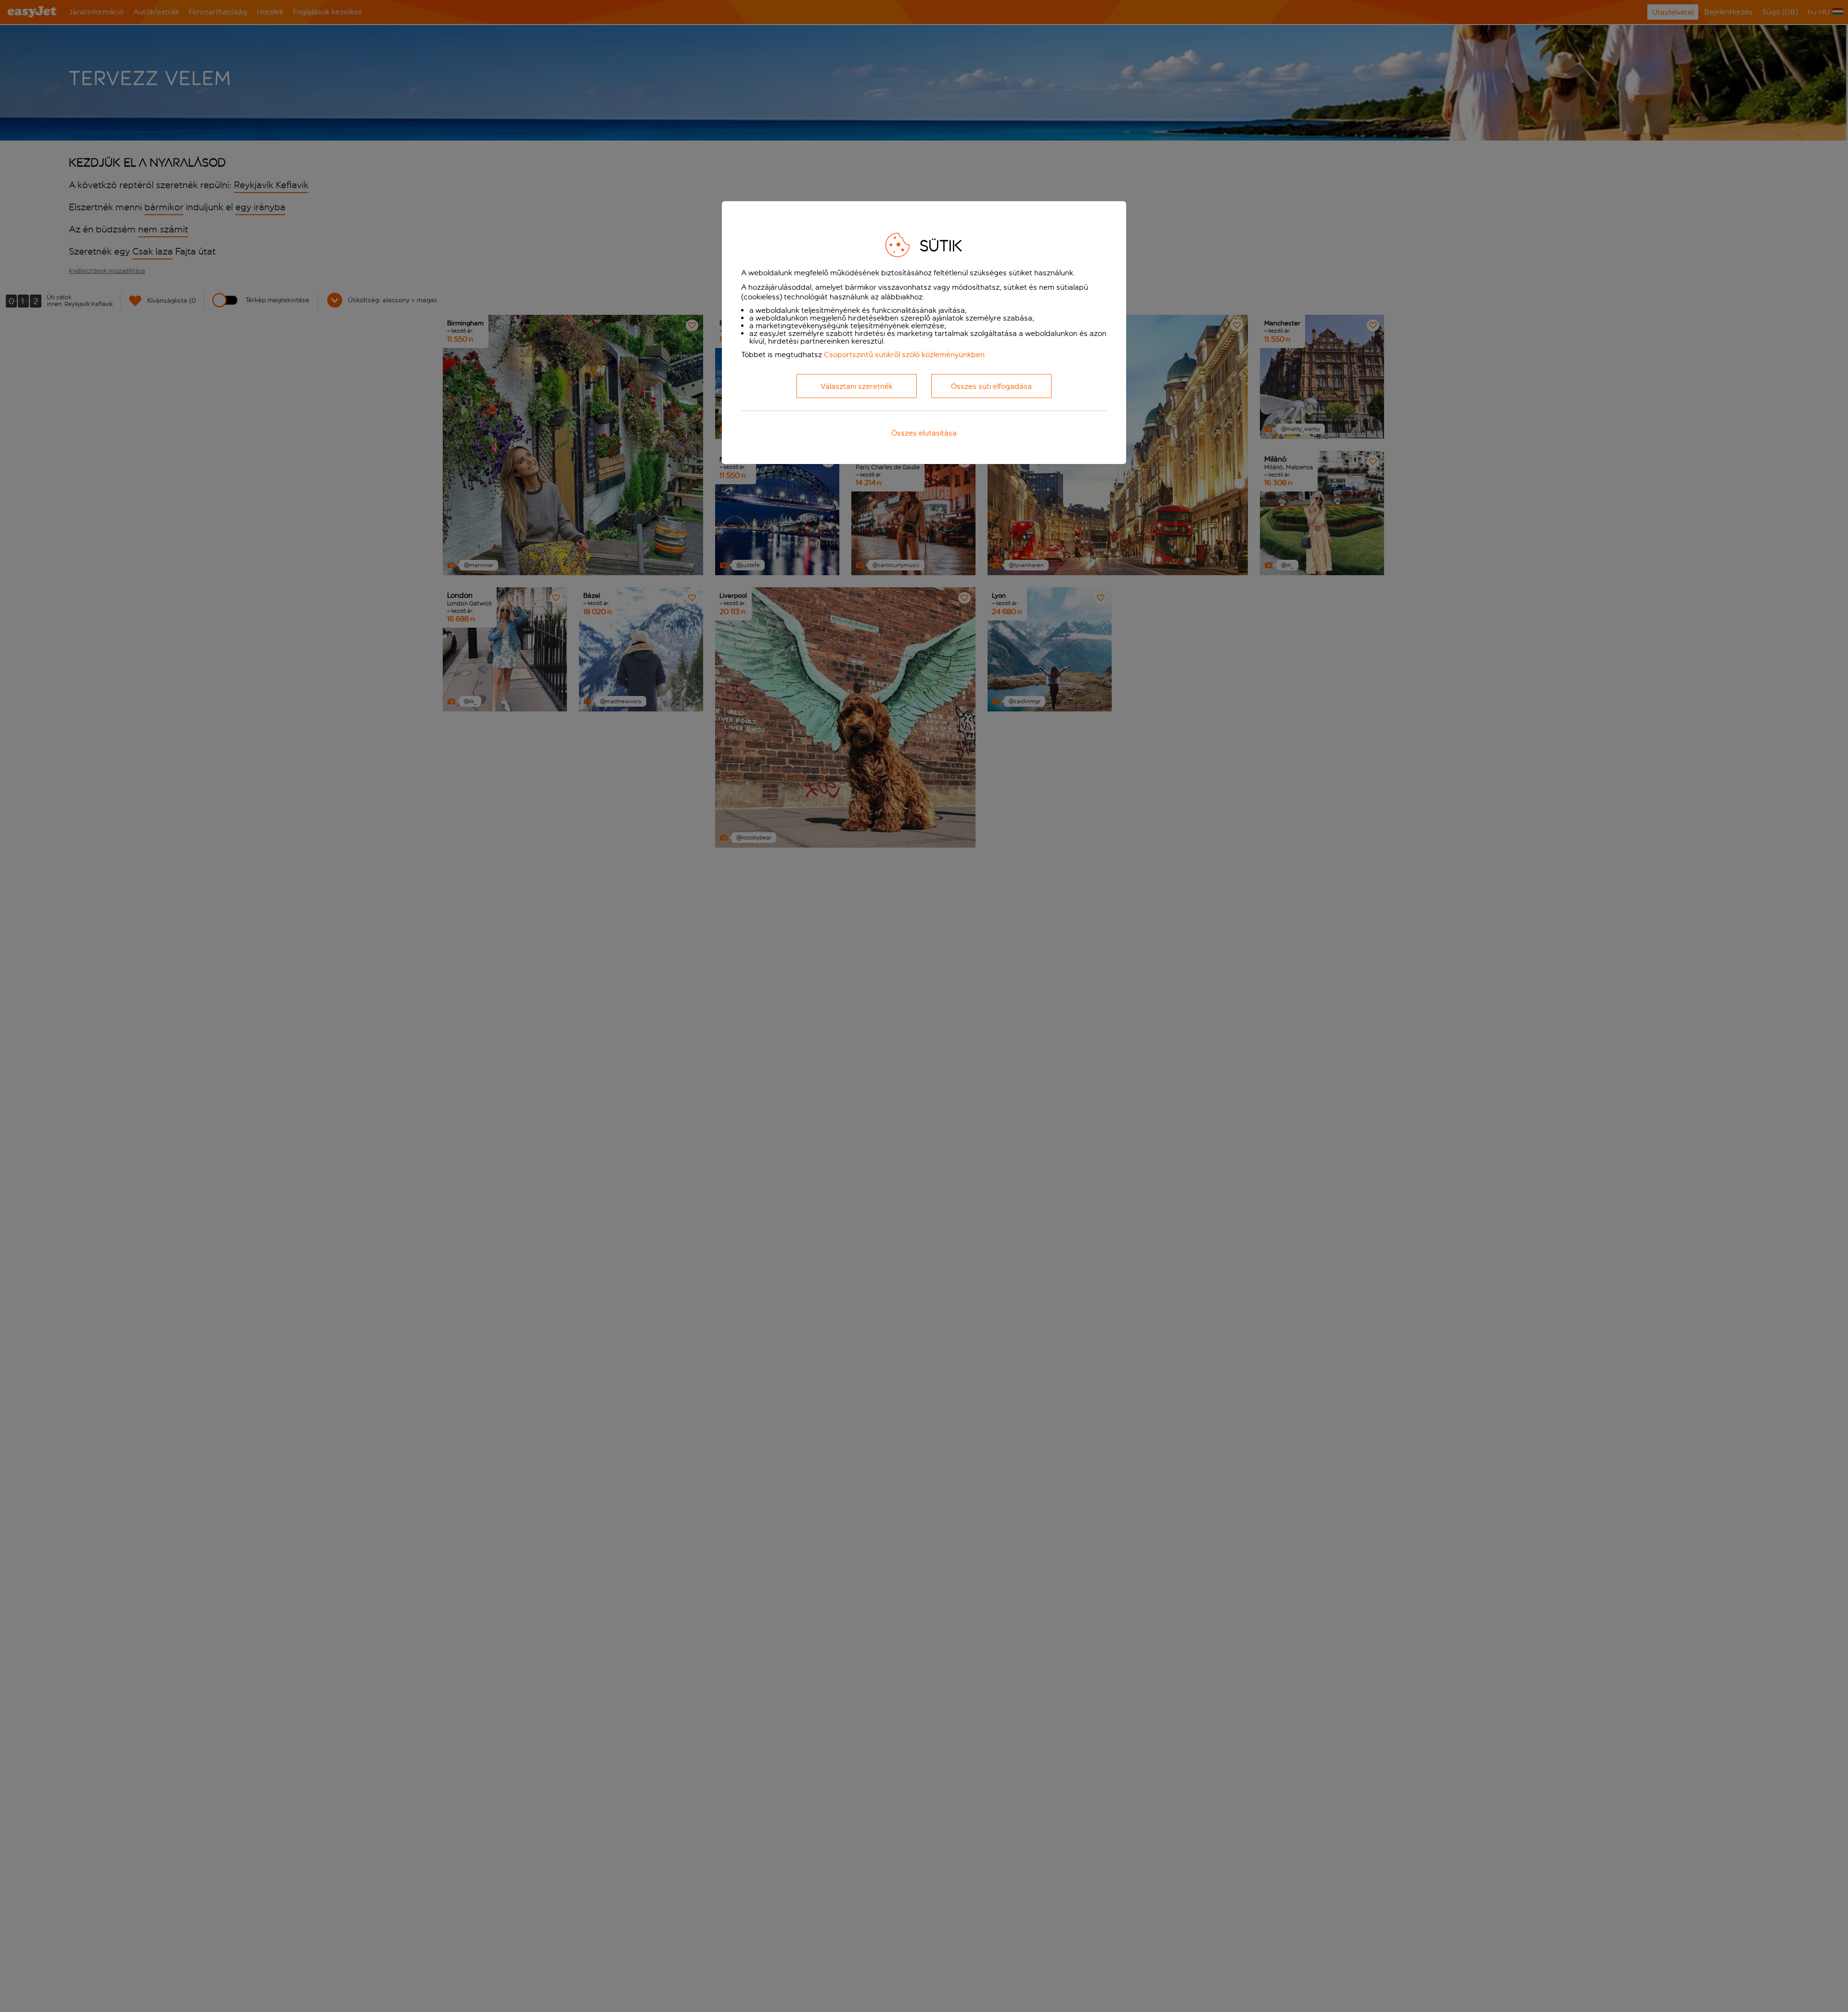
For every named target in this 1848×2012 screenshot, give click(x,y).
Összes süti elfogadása (991, 386)
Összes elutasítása (924, 433)
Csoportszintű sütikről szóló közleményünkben (904, 355)
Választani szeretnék (857, 386)
